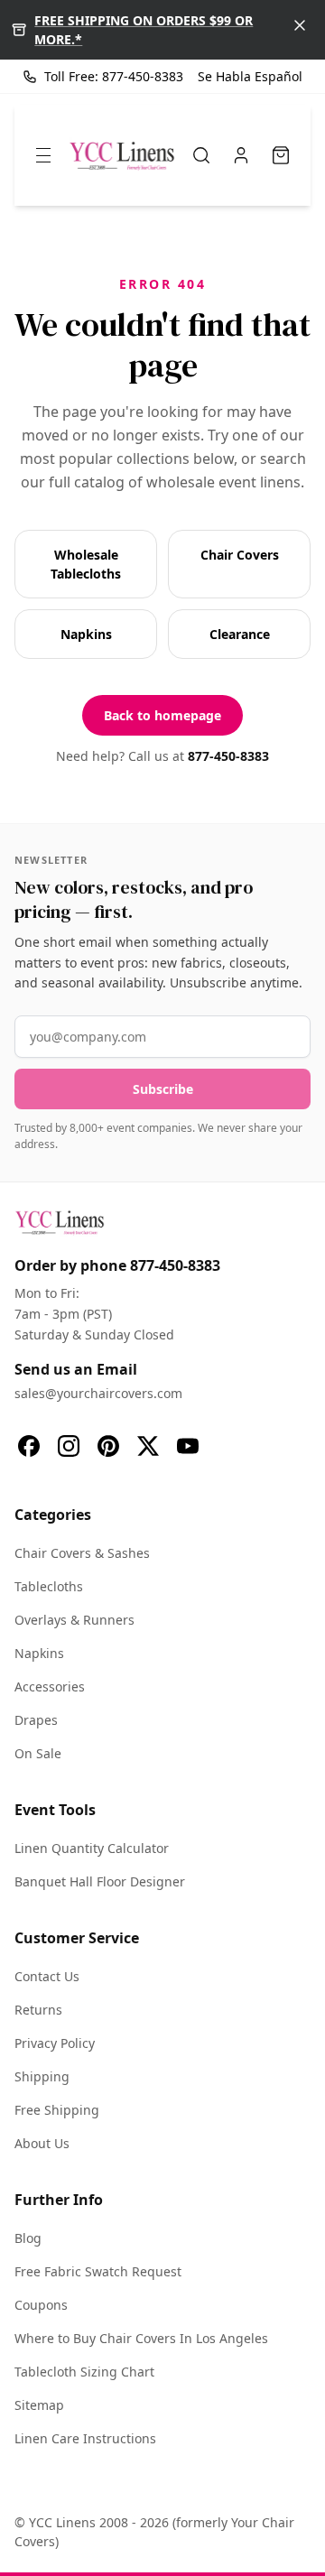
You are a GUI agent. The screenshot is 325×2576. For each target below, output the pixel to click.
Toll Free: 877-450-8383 (114, 76)
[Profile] (241, 155)
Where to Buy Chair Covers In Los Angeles (141, 2338)
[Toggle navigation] (43, 155)
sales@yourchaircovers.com (98, 1393)
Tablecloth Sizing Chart (84, 2372)
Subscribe (163, 1089)
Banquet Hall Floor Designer (100, 1881)
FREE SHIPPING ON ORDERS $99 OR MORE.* (144, 30)
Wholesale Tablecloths (86, 564)
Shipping (42, 2076)
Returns (38, 2010)
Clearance (240, 634)
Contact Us (47, 1976)
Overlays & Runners (74, 1620)
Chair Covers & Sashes (82, 1553)
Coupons (41, 2305)
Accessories (50, 1686)
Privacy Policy (55, 2043)
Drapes (36, 1720)
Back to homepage (162, 715)
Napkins (86, 634)
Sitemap (39, 2405)
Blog (28, 2238)
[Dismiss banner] (300, 25)
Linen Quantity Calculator (92, 1848)
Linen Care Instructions (85, 2438)
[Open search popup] (201, 155)
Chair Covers (240, 555)
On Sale (38, 1753)
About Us (42, 2143)
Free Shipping (57, 2110)
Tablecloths (49, 1586)
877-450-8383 (228, 756)
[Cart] (281, 155)
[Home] (122, 155)
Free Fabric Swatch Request (98, 2271)
